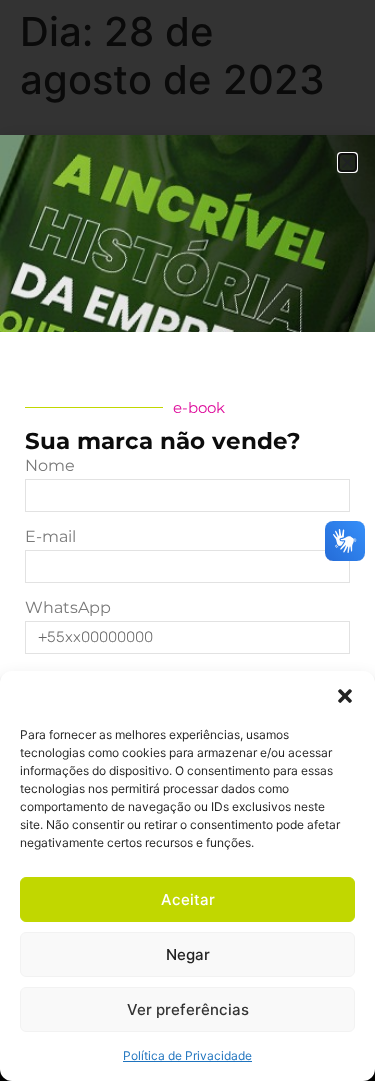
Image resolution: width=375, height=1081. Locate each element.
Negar (188, 954)
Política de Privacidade (187, 1055)
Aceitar (188, 899)
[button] (345, 696)
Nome (50, 466)
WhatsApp (68, 608)
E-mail (50, 537)
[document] (187, 540)
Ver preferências (188, 1009)
